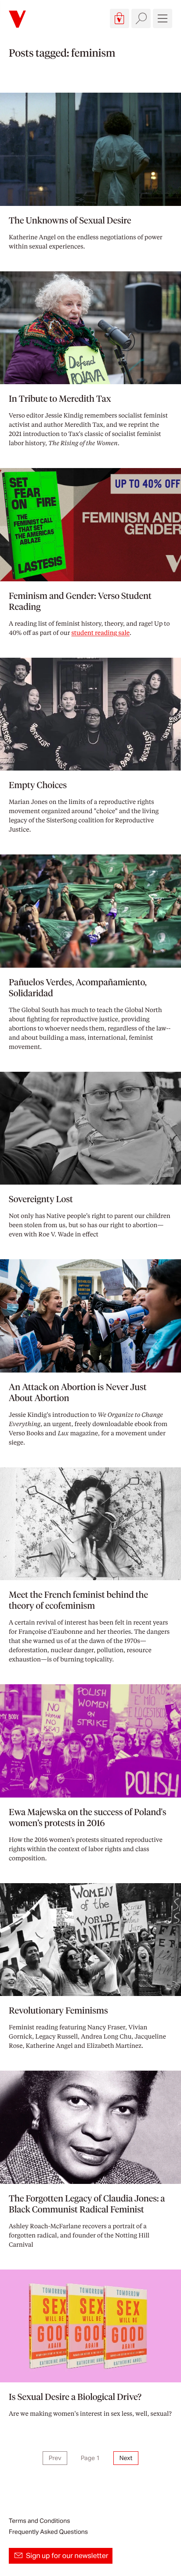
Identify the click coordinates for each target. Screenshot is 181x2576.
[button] (119, 18)
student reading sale (100, 633)
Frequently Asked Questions (48, 2532)
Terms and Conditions (39, 2521)
